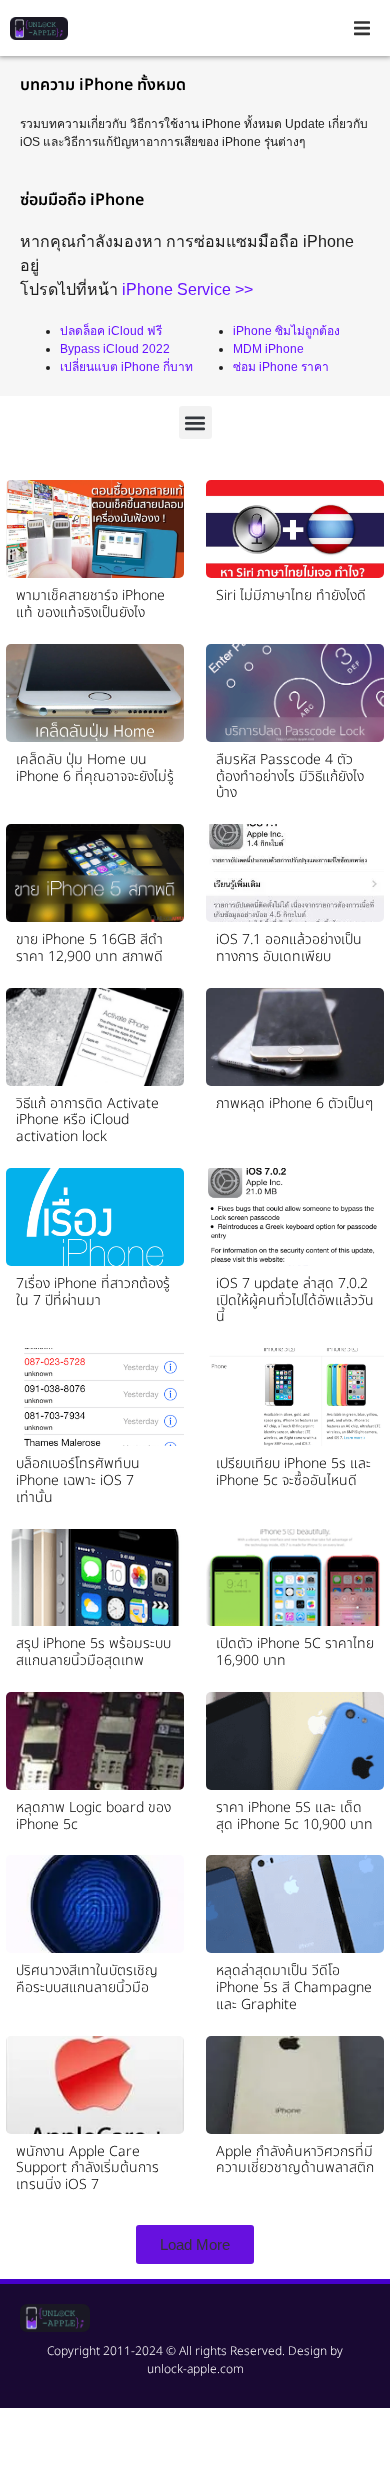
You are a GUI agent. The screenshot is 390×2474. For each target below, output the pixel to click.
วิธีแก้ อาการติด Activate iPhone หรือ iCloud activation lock (87, 1120)
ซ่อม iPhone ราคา (281, 367)
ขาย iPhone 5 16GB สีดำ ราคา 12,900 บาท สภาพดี (89, 948)
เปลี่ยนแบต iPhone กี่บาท (126, 367)
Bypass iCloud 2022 (115, 349)
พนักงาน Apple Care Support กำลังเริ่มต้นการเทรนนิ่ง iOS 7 (87, 2168)
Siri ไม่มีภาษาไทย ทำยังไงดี (291, 595)
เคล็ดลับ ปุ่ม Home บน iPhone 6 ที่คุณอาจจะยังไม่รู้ (95, 768)
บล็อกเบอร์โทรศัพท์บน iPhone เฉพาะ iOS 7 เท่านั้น (78, 1480)
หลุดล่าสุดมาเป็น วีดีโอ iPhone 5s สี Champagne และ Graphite (294, 1987)
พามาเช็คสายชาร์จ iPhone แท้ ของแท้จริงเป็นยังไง (90, 604)
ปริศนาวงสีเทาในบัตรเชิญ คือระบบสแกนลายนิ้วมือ (87, 1979)
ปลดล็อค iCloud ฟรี (111, 331)
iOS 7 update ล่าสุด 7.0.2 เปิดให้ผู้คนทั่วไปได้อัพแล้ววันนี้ (295, 1300)
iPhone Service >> (187, 289)
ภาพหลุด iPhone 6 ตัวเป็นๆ (294, 1103)
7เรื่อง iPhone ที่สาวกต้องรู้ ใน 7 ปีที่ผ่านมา (93, 1292)
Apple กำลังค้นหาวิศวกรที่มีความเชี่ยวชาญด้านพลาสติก (295, 2160)
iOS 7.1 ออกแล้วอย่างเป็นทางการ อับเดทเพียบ (289, 948)
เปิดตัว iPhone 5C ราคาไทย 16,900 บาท (295, 1652)
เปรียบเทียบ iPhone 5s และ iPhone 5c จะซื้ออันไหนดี (293, 1472)
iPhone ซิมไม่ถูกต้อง (286, 331)
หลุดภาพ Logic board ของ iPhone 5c (93, 1816)
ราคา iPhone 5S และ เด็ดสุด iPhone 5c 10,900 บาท (294, 1816)
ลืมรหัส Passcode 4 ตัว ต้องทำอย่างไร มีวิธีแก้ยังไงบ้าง (290, 776)
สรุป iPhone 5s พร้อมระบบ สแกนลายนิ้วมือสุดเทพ (93, 1652)
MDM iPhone (268, 349)
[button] (362, 28)
